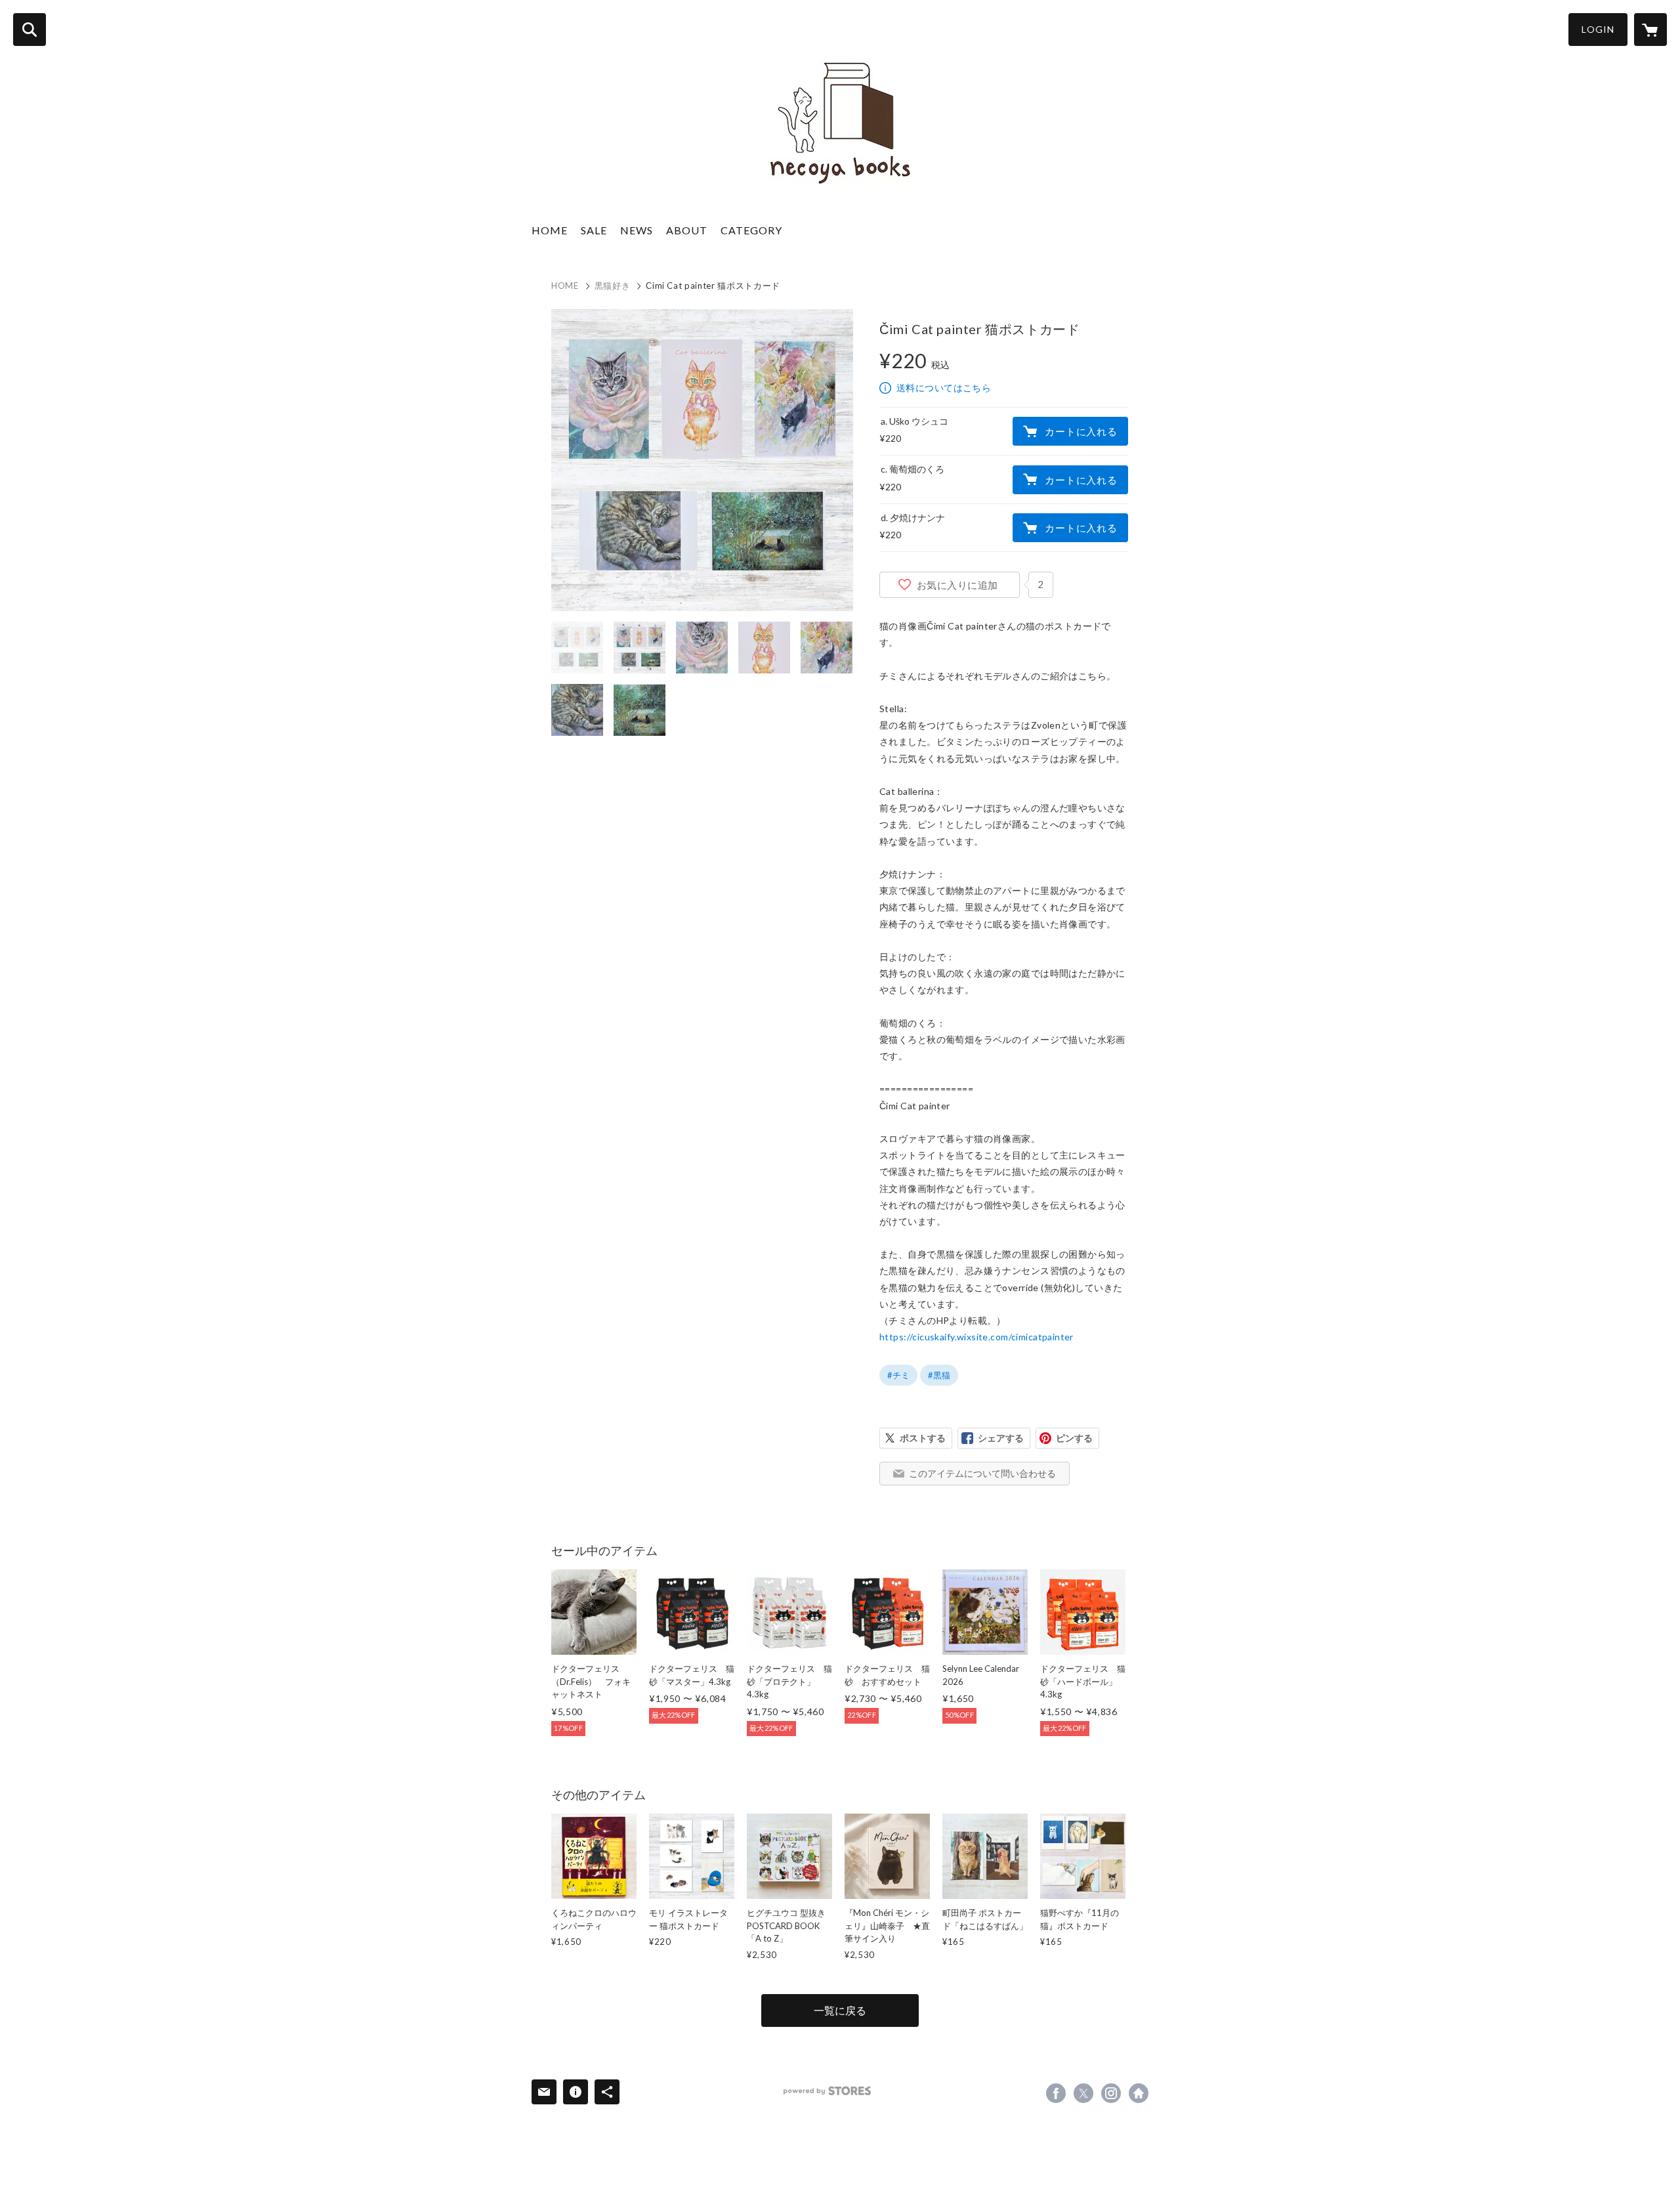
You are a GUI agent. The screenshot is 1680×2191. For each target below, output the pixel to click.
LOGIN (1598, 29)
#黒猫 (939, 1375)
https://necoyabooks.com (1139, 2093)
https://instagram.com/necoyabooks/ (1111, 2093)
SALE (594, 230)
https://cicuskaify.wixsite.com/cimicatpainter (976, 1337)
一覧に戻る (840, 2010)
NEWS (637, 230)
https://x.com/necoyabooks (1083, 2093)
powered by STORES (827, 2091)
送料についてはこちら (944, 388)
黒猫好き (613, 286)
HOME (550, 230)
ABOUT (687, 230)
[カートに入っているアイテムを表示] (1650, 30)
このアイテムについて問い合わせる (982, 1473)
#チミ (898, 1375)
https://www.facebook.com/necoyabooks (1056, 2093)
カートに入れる (1081, 431)
